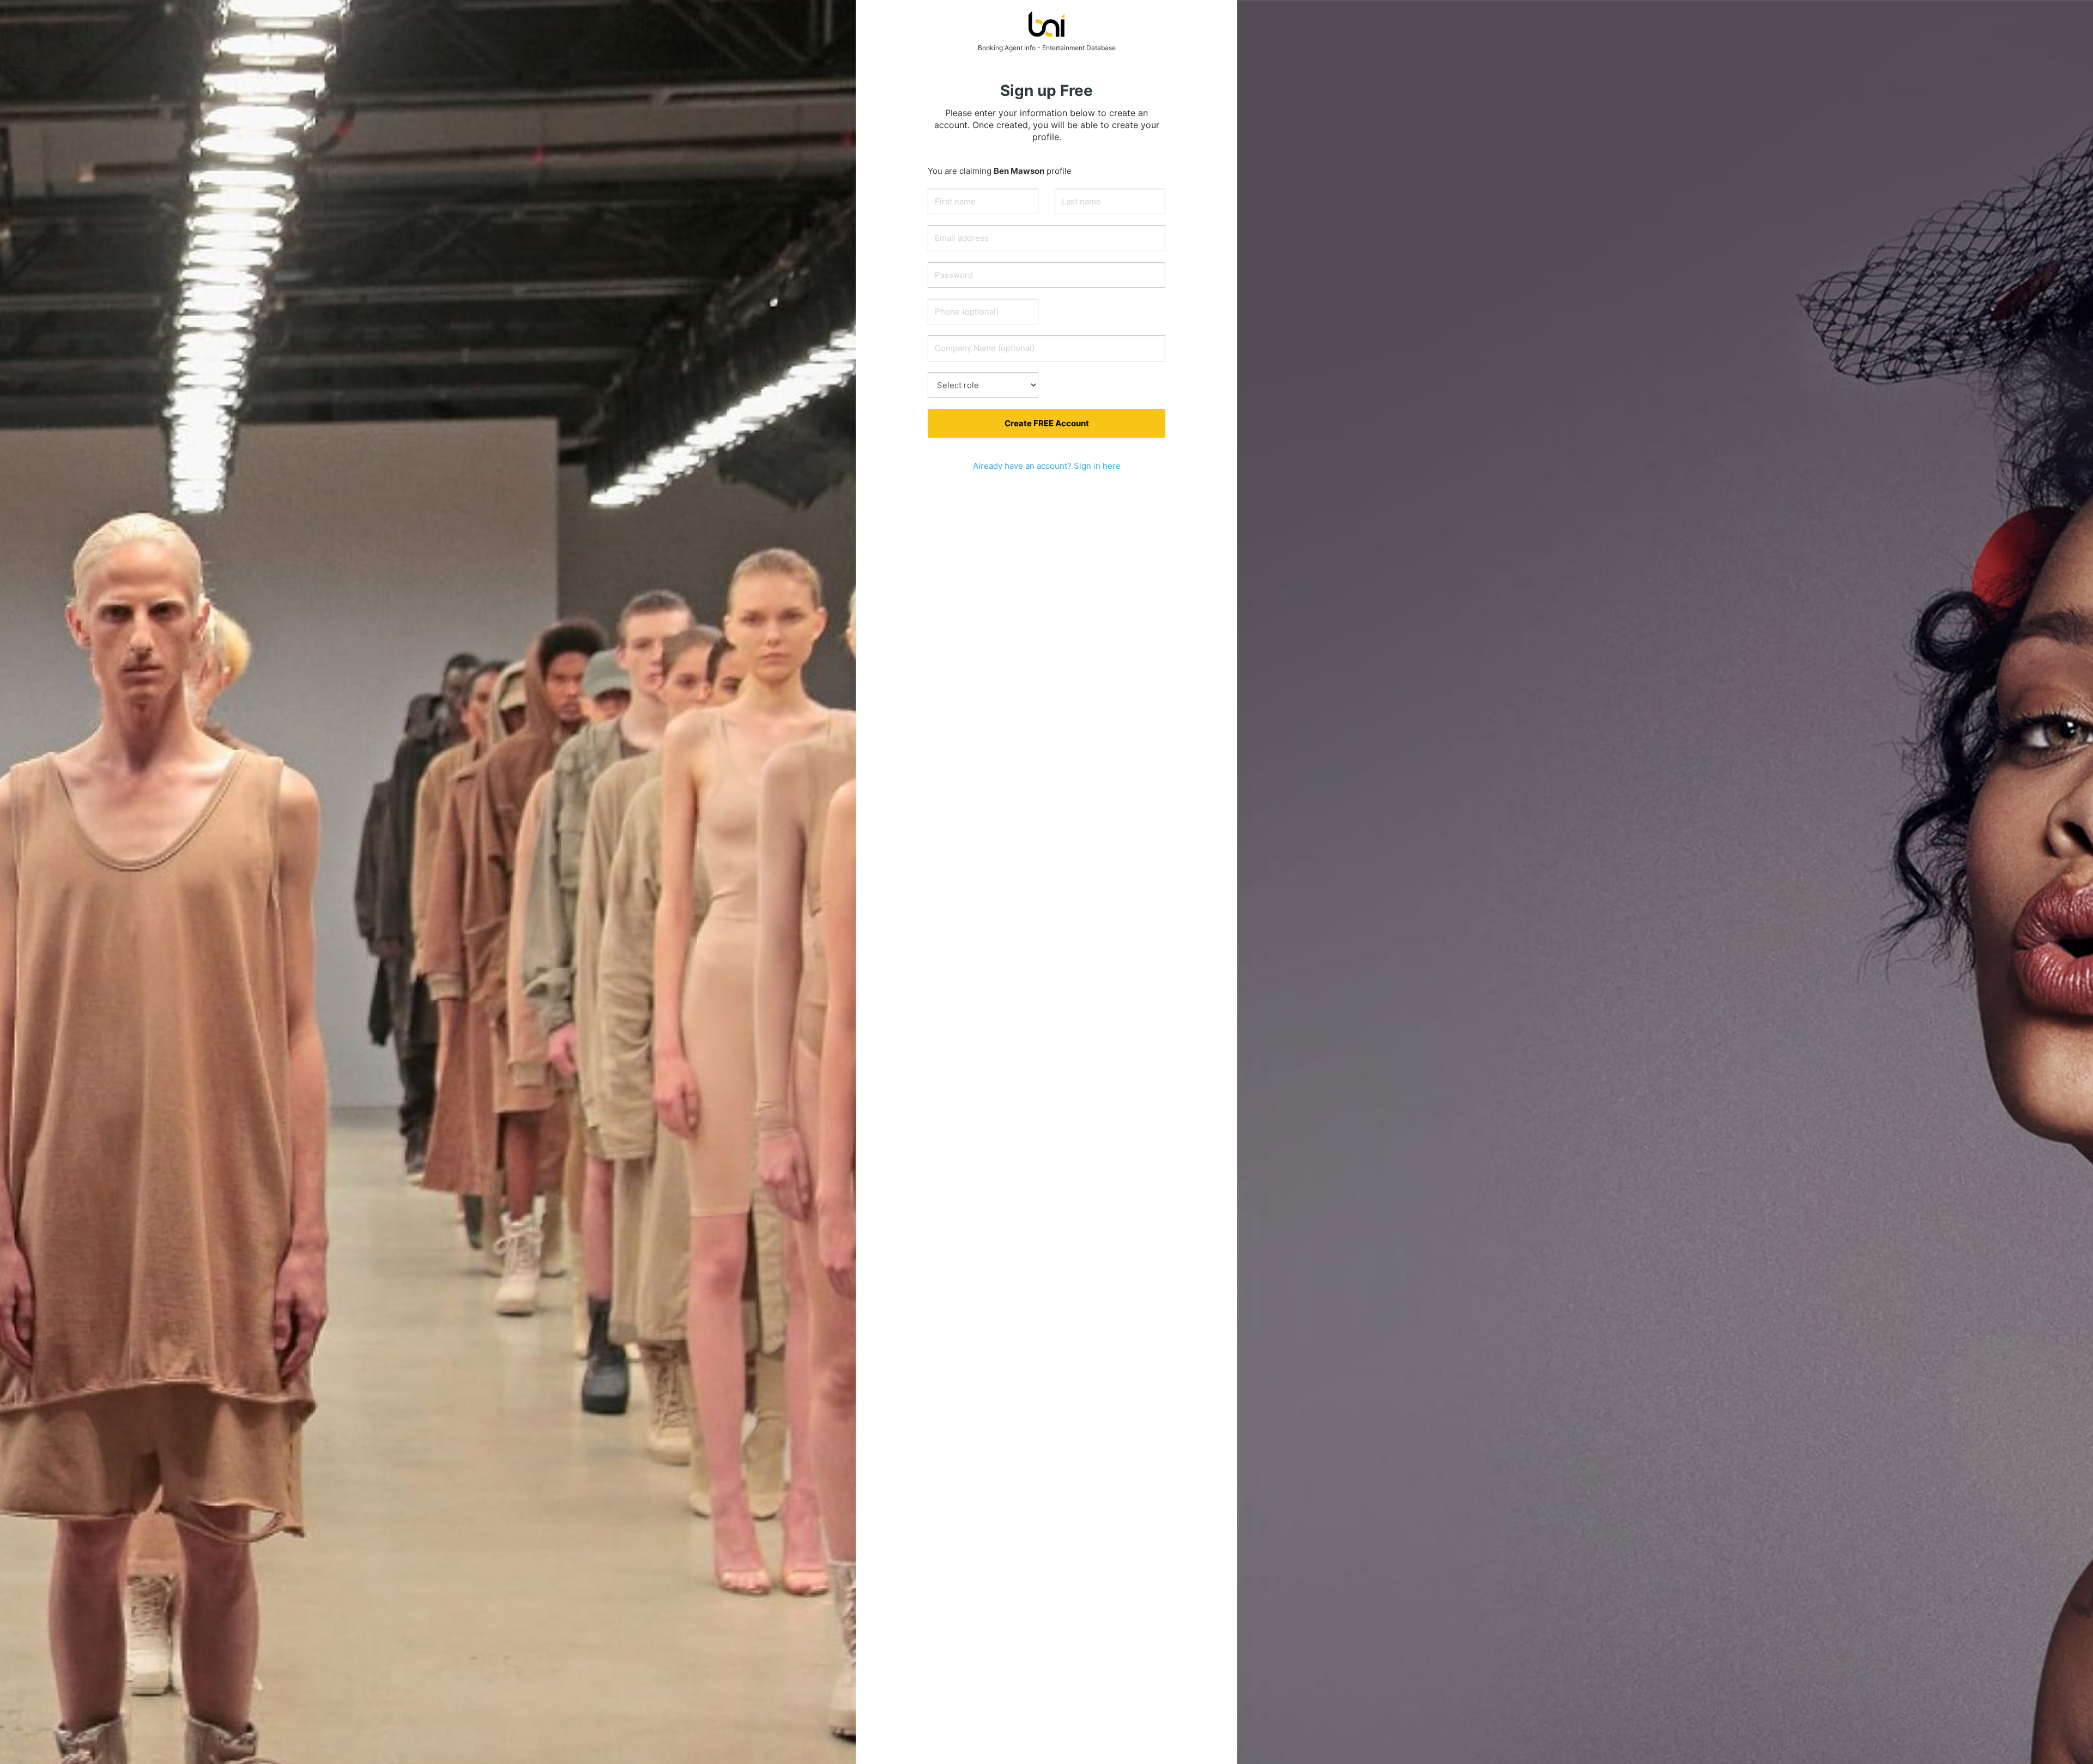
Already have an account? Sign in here (1047, 466)
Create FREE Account (1047, 423)
